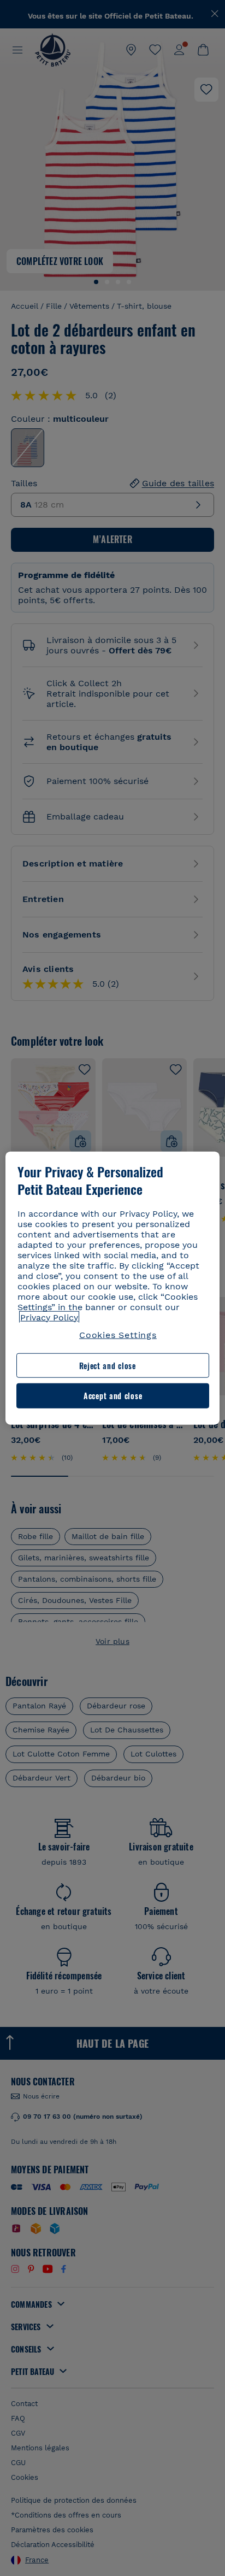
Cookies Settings (118, 1334)
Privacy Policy (49, 1317)
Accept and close (113, 1396)
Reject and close (108, 1366)
